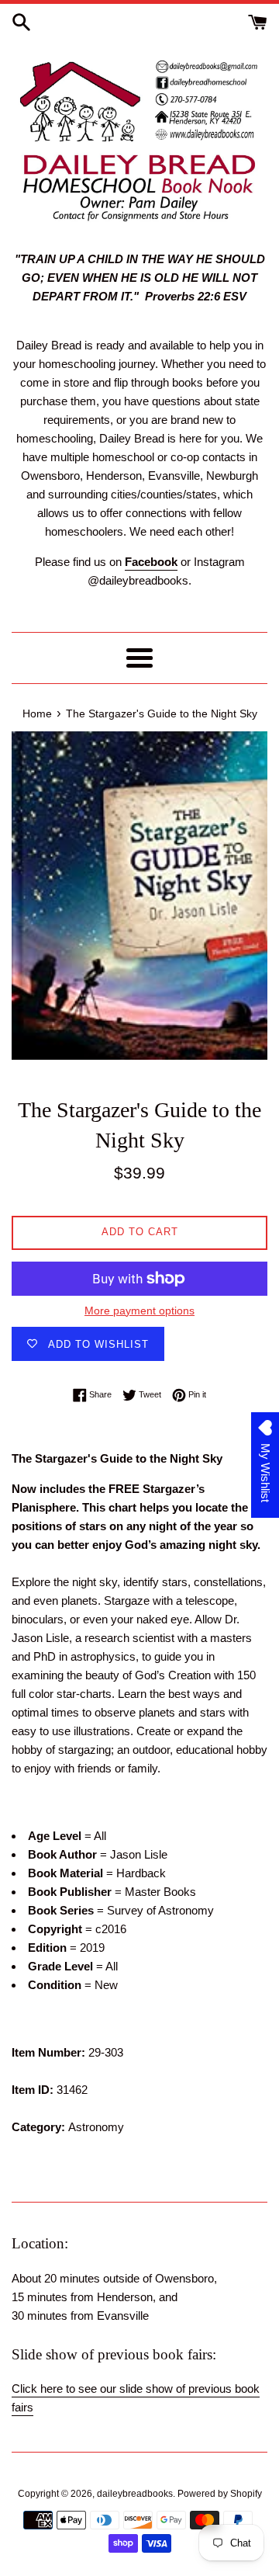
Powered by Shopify (220, 2494)
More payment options (139, 1311)
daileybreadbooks (135, 2494)
